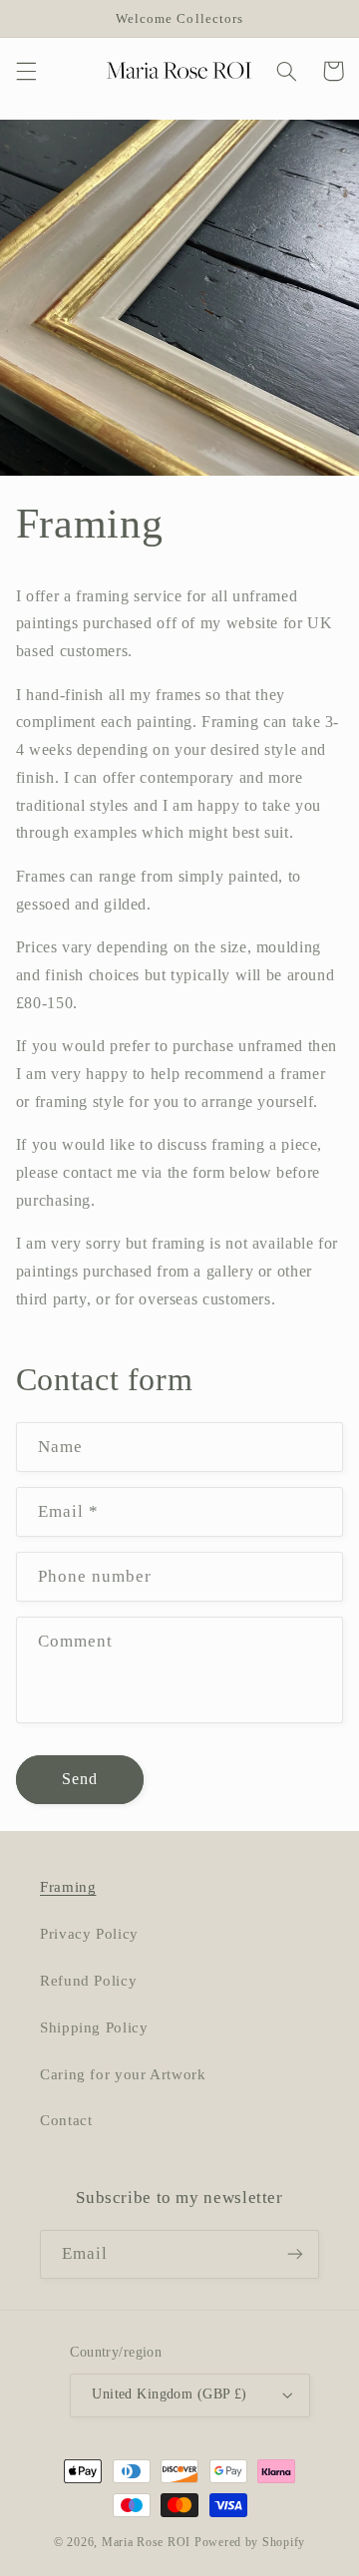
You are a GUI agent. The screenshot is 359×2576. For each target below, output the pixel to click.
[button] (26, 71)
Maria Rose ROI (146, 2542)
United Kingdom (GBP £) (169, 2394)
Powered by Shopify (250, 2542)
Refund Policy (88, 1981)
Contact (66, 2120)
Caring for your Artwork (123, 2074)
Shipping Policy (94, 2027)
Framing (68, 1887)
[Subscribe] (295, 2254)
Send (80, 1779)
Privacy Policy (89, 1934)
